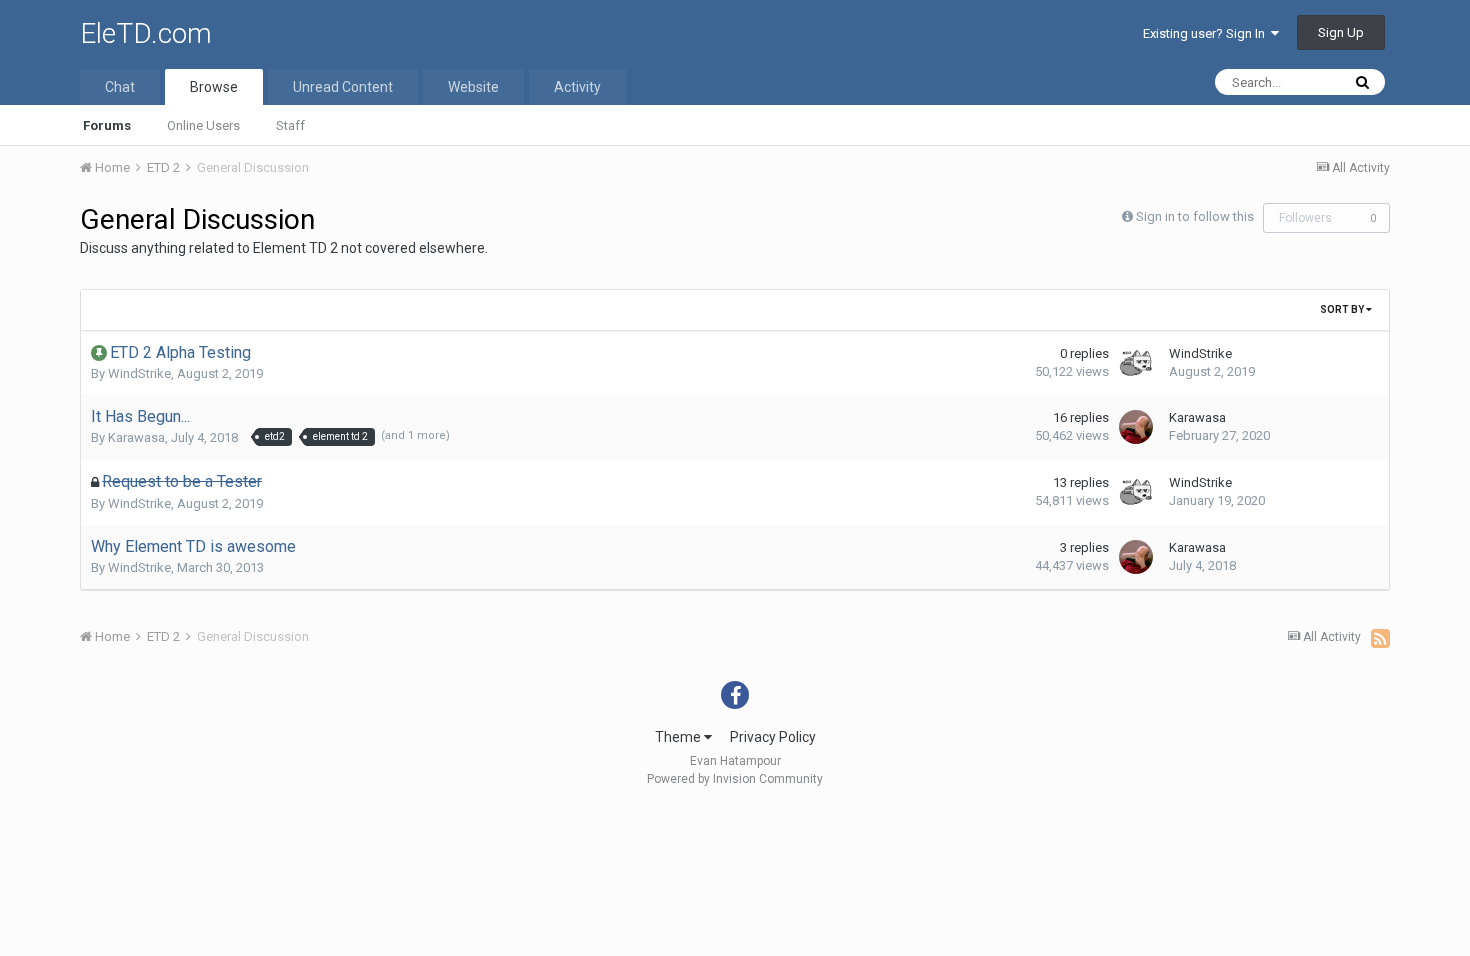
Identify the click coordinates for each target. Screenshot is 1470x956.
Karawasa (136, 437)
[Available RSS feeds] (1380, 638)
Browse (214, 87)
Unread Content (343, 87)
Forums (107, 125)
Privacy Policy (773, 737)
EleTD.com (146, 33)
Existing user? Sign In (1207, 33)
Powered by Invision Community (735, 779)
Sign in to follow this (1195, 216)
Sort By (1343, 309)
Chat (120, 87)
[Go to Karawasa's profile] (1136, 427)
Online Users (203, 125)
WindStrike (139, 373)
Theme (679, 737)
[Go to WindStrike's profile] (1136, 363)
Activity (577, 87)
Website (473, 87)
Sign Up (1341, 32)
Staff (290, 125)
